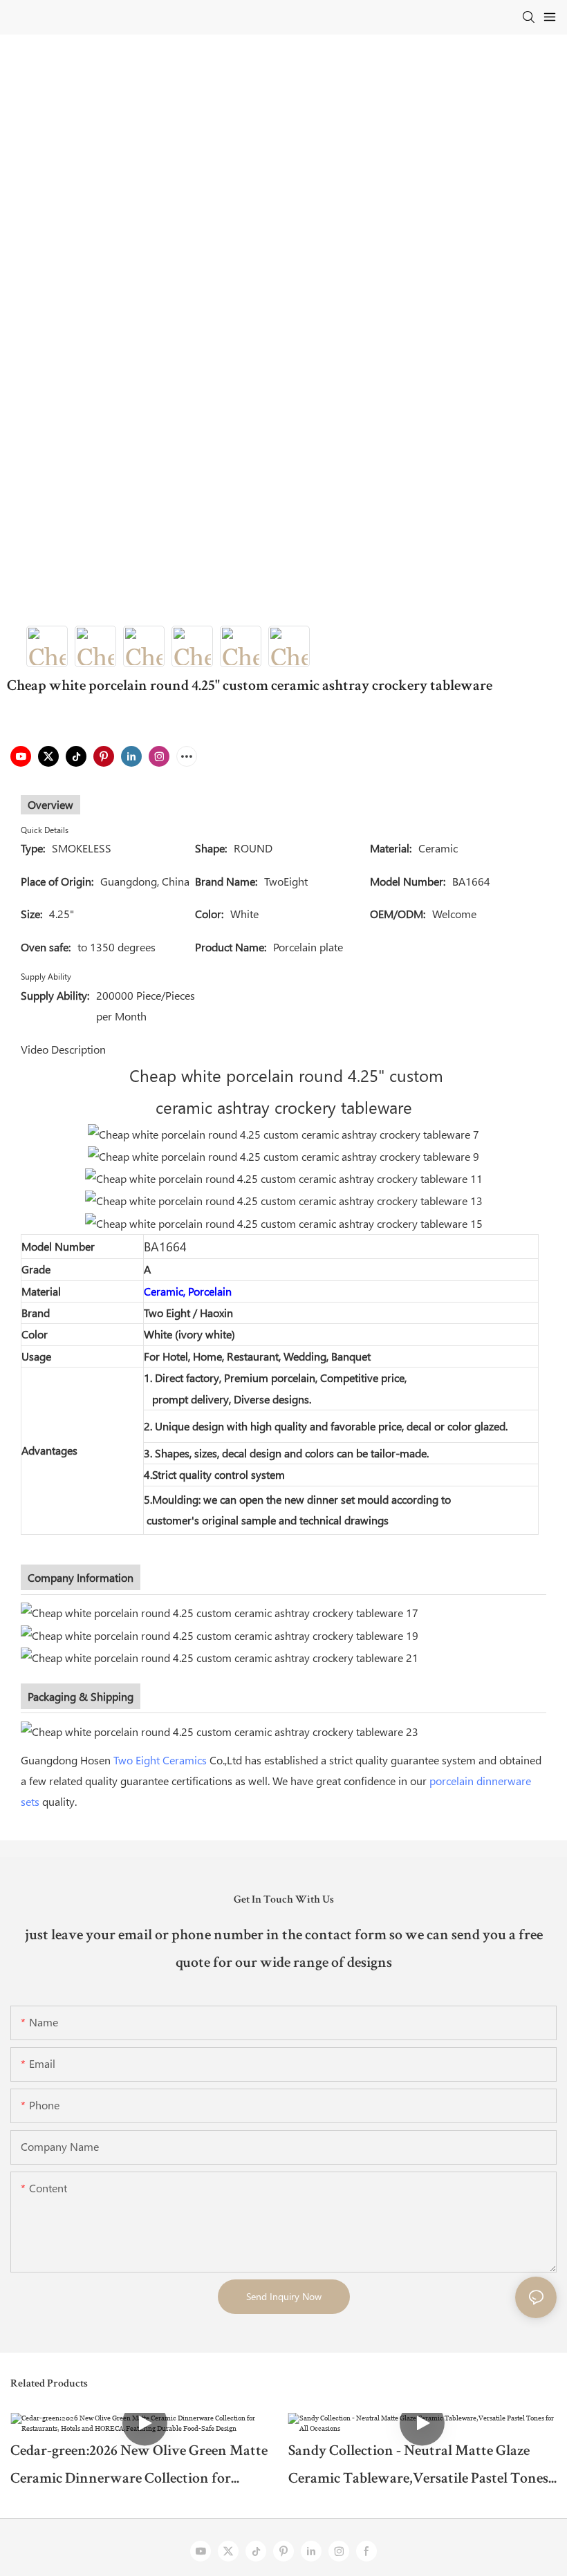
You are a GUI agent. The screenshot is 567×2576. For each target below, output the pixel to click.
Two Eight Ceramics (160, 1760)
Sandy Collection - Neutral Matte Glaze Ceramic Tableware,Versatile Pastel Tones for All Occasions (418, 2469)
